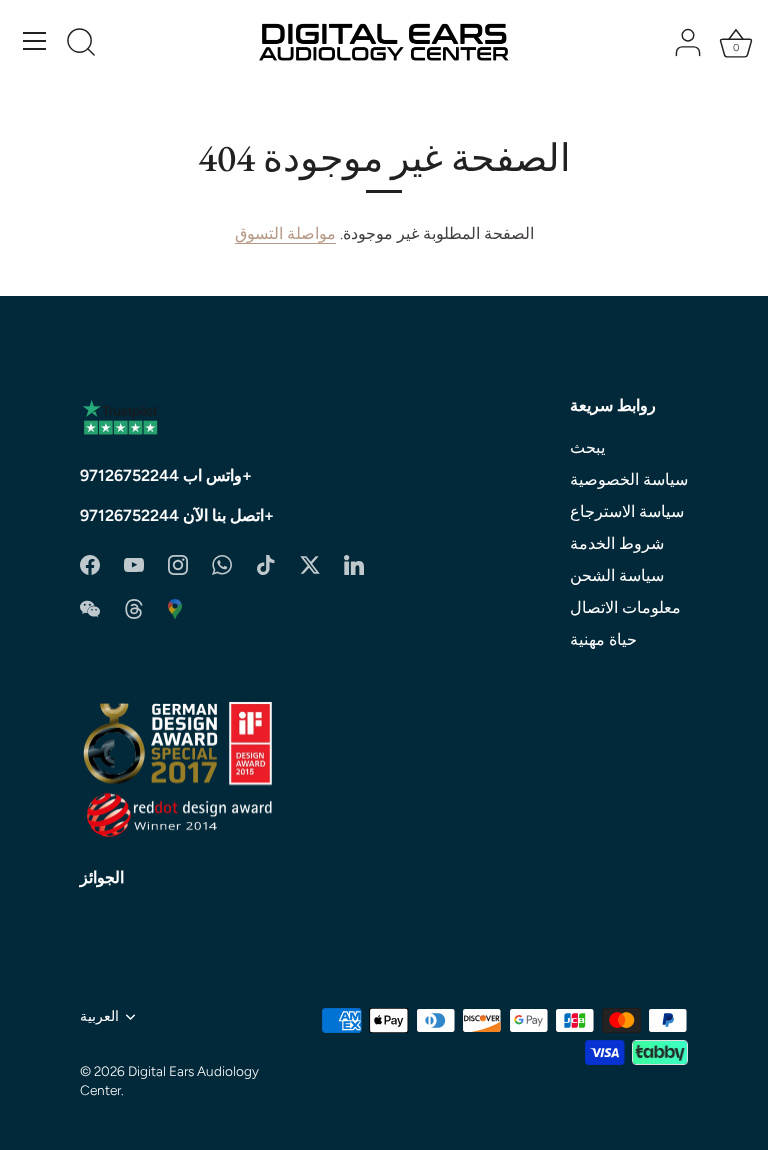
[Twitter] (310, 563)
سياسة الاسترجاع (627, 511)
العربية (99, 1016)
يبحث (587, 447)
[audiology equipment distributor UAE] (175, 607)
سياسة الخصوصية (629, 479)
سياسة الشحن (617, 575)
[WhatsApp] (222, 563)
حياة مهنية (603, 639)
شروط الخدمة (617, 543)
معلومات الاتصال (625, 607)
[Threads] (134, 607)
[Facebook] (90, 563)
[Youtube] (134, 563)
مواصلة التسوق (285, 233)
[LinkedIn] (354, 563)
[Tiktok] (266, 563)
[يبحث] (81, 44)
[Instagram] (178, 563)
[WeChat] (90, 607)
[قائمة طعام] (35, 41)
